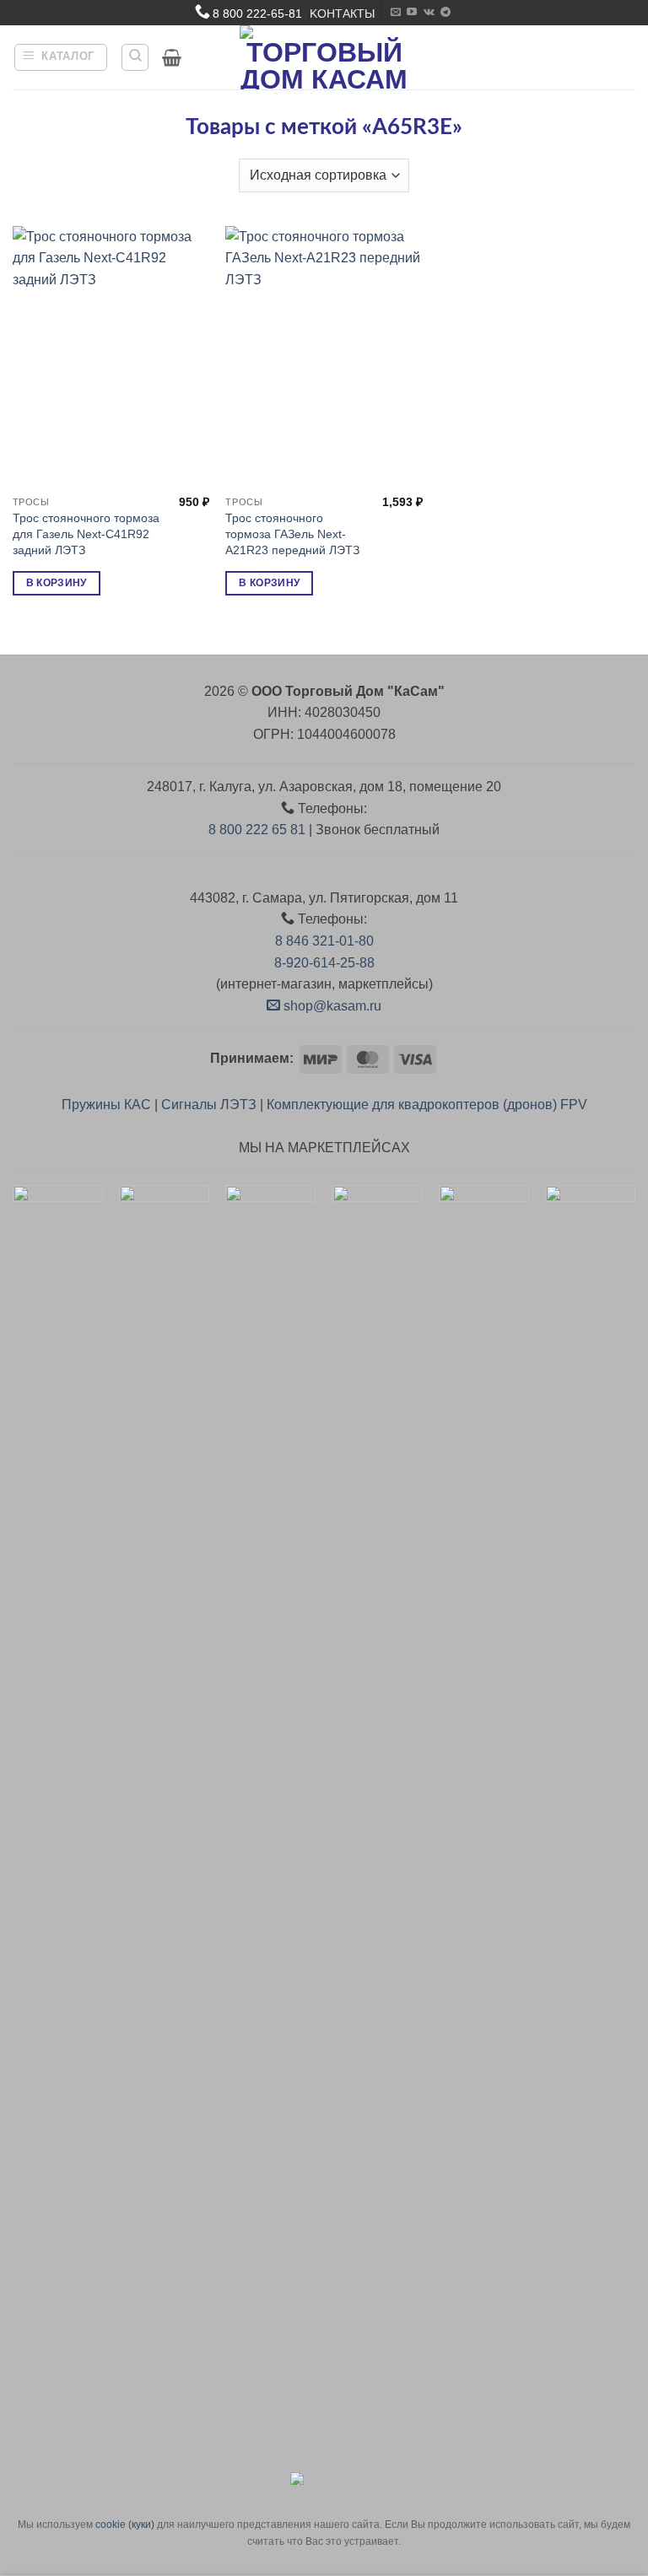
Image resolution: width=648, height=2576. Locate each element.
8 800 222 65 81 (257, 830)
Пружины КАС (106, 1105)
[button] (61, 57)
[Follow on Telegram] (445, 13)
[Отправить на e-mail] (396, 13)
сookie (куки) (125, 2525)
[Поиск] (135, 57)
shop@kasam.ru (331, 1006)
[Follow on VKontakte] (429, 13)
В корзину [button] (57, 583)
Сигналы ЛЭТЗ (209, 1105)
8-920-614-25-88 (324, 963)
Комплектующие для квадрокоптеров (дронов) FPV (427, 1105)
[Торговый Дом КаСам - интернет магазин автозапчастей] (324, 57)
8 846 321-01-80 (324, 941)
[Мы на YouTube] (412, 13)
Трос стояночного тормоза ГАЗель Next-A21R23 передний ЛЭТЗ (292, 534)
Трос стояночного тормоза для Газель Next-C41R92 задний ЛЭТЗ (86, 534)
